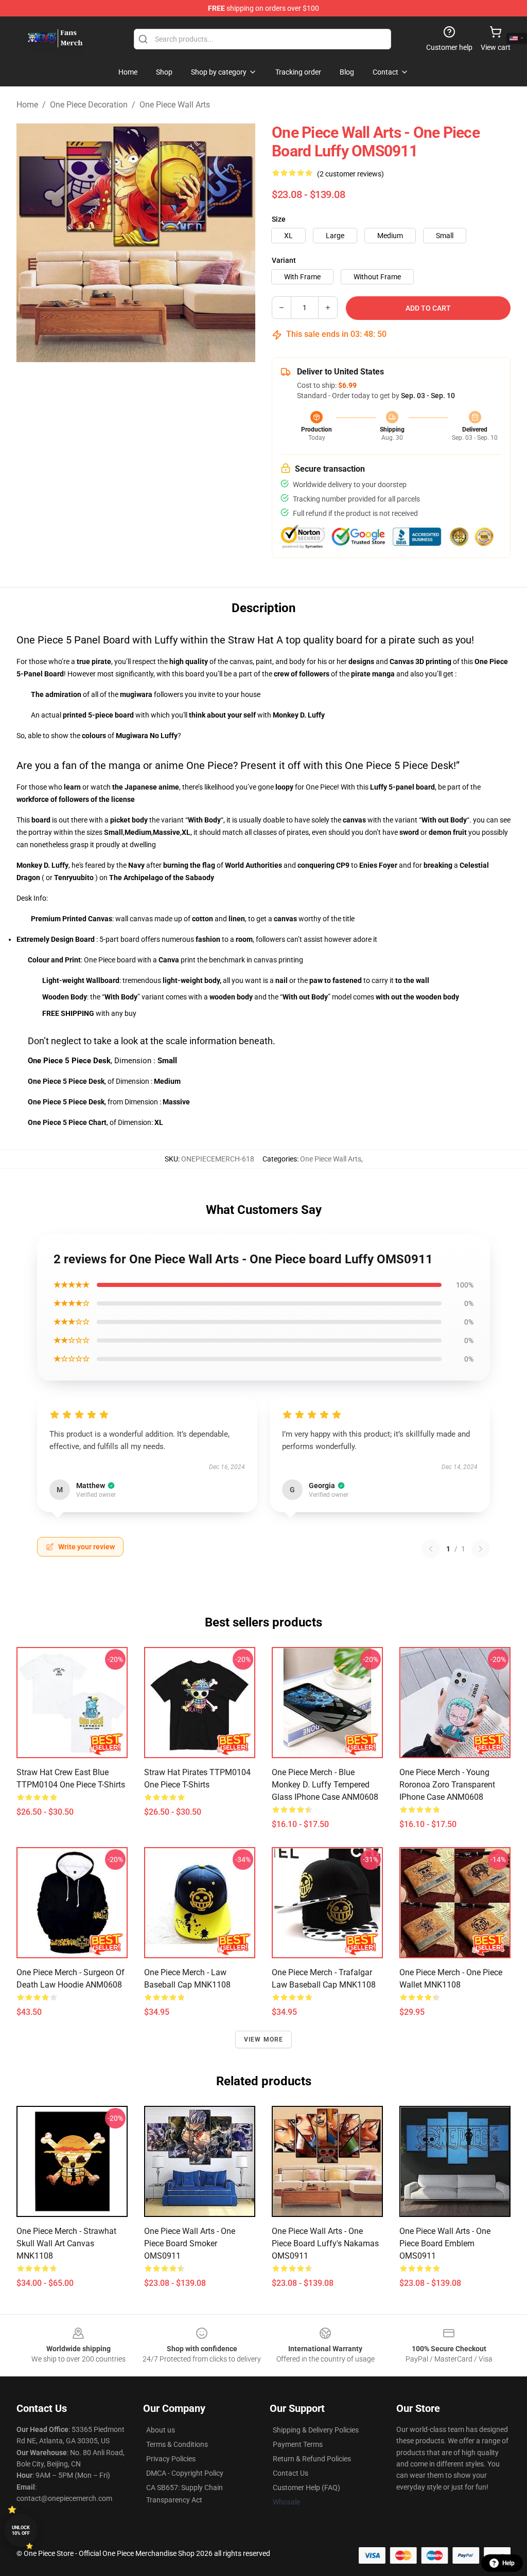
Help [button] (508, 2563)
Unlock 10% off (21, 2530)
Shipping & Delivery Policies (316, 2430)
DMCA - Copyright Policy (185, 2473)
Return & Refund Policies (312, 2459)
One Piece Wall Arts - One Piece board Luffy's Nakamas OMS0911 (325, 2243)
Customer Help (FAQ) (306, 2488)
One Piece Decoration (89, 105)
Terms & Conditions (177, 2444)
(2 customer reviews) (350, 174)
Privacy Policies (171, 2459)
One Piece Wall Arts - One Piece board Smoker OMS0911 (190, 2243)
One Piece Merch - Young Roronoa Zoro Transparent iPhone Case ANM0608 (447, 1785)
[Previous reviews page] (431, 1549)
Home (27, 105)
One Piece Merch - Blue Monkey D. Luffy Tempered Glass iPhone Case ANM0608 (325, 1785)
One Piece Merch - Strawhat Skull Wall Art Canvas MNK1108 (66, 2243)
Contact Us (291, 2473)
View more (264, 2040)
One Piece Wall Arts (175, 105)
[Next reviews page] (481, 1549)
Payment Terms (298, 2444)
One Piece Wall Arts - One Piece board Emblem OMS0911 (445, 2243)
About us (161, 2430)
